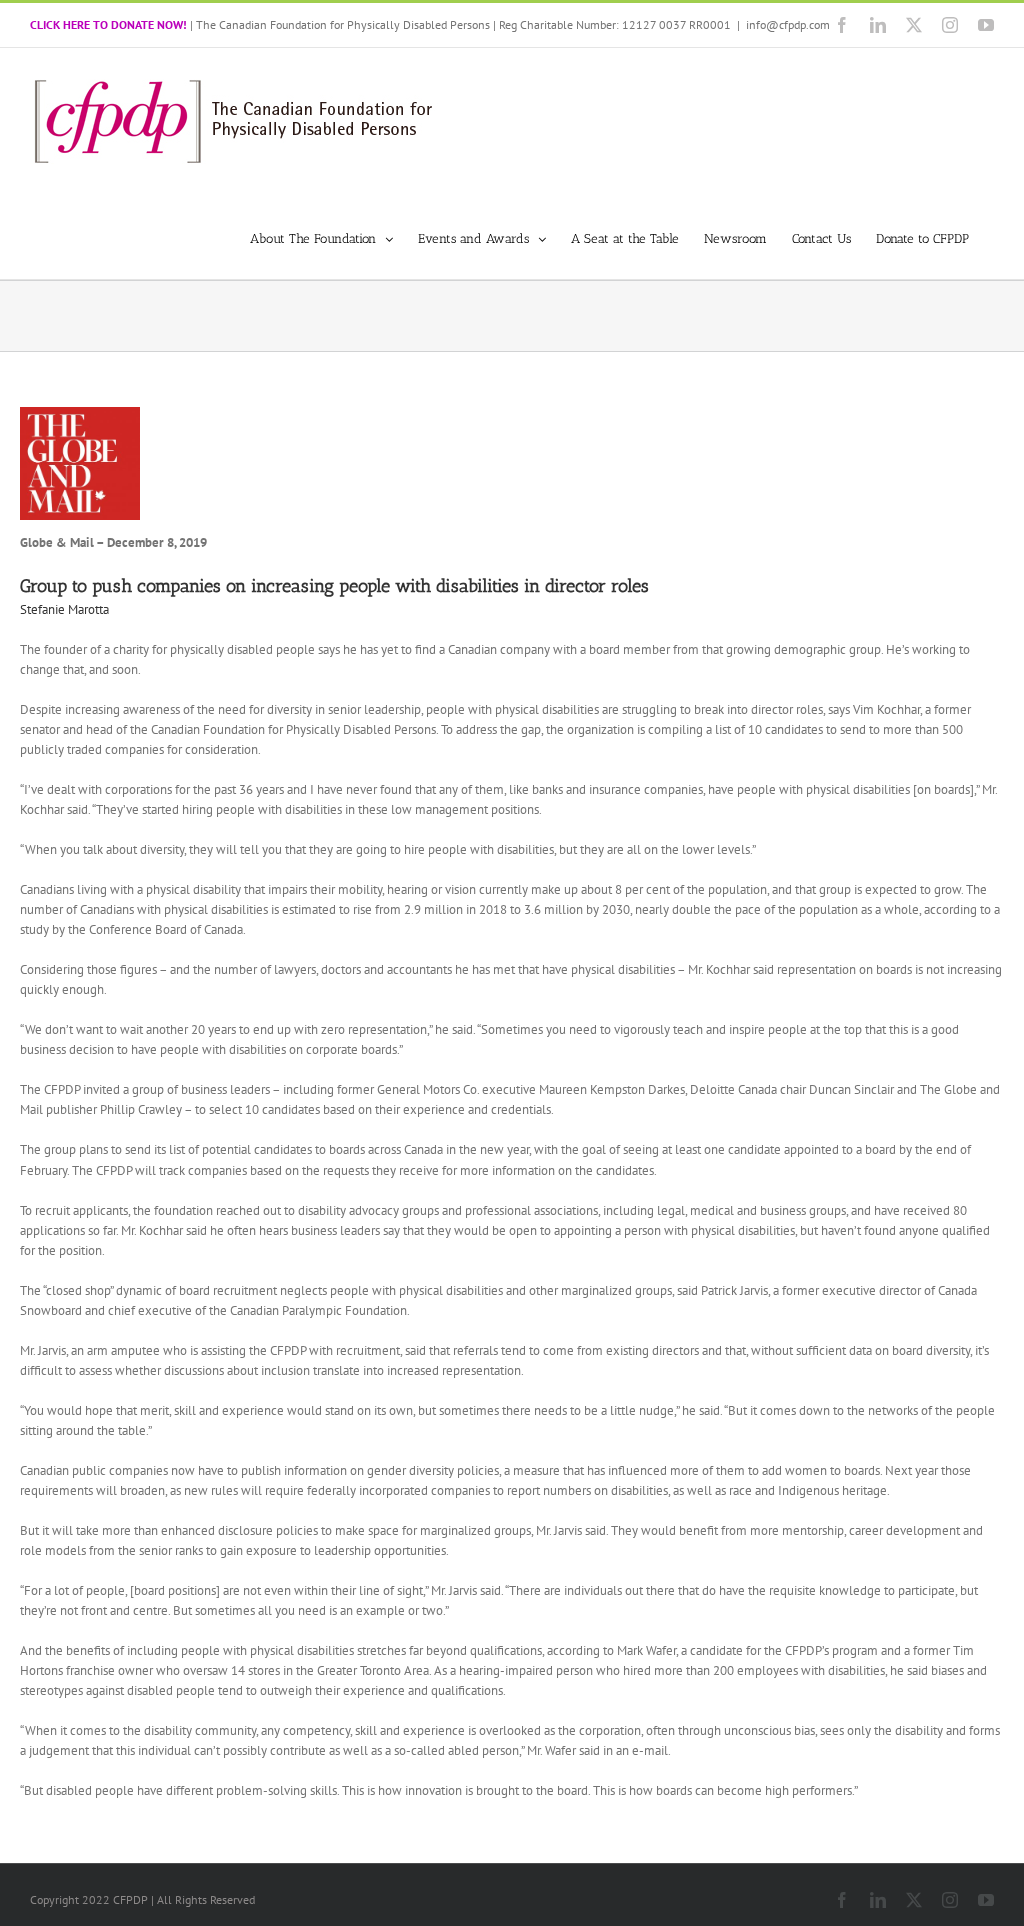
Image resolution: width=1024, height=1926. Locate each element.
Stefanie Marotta (64, 609)
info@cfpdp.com (788, 24)
